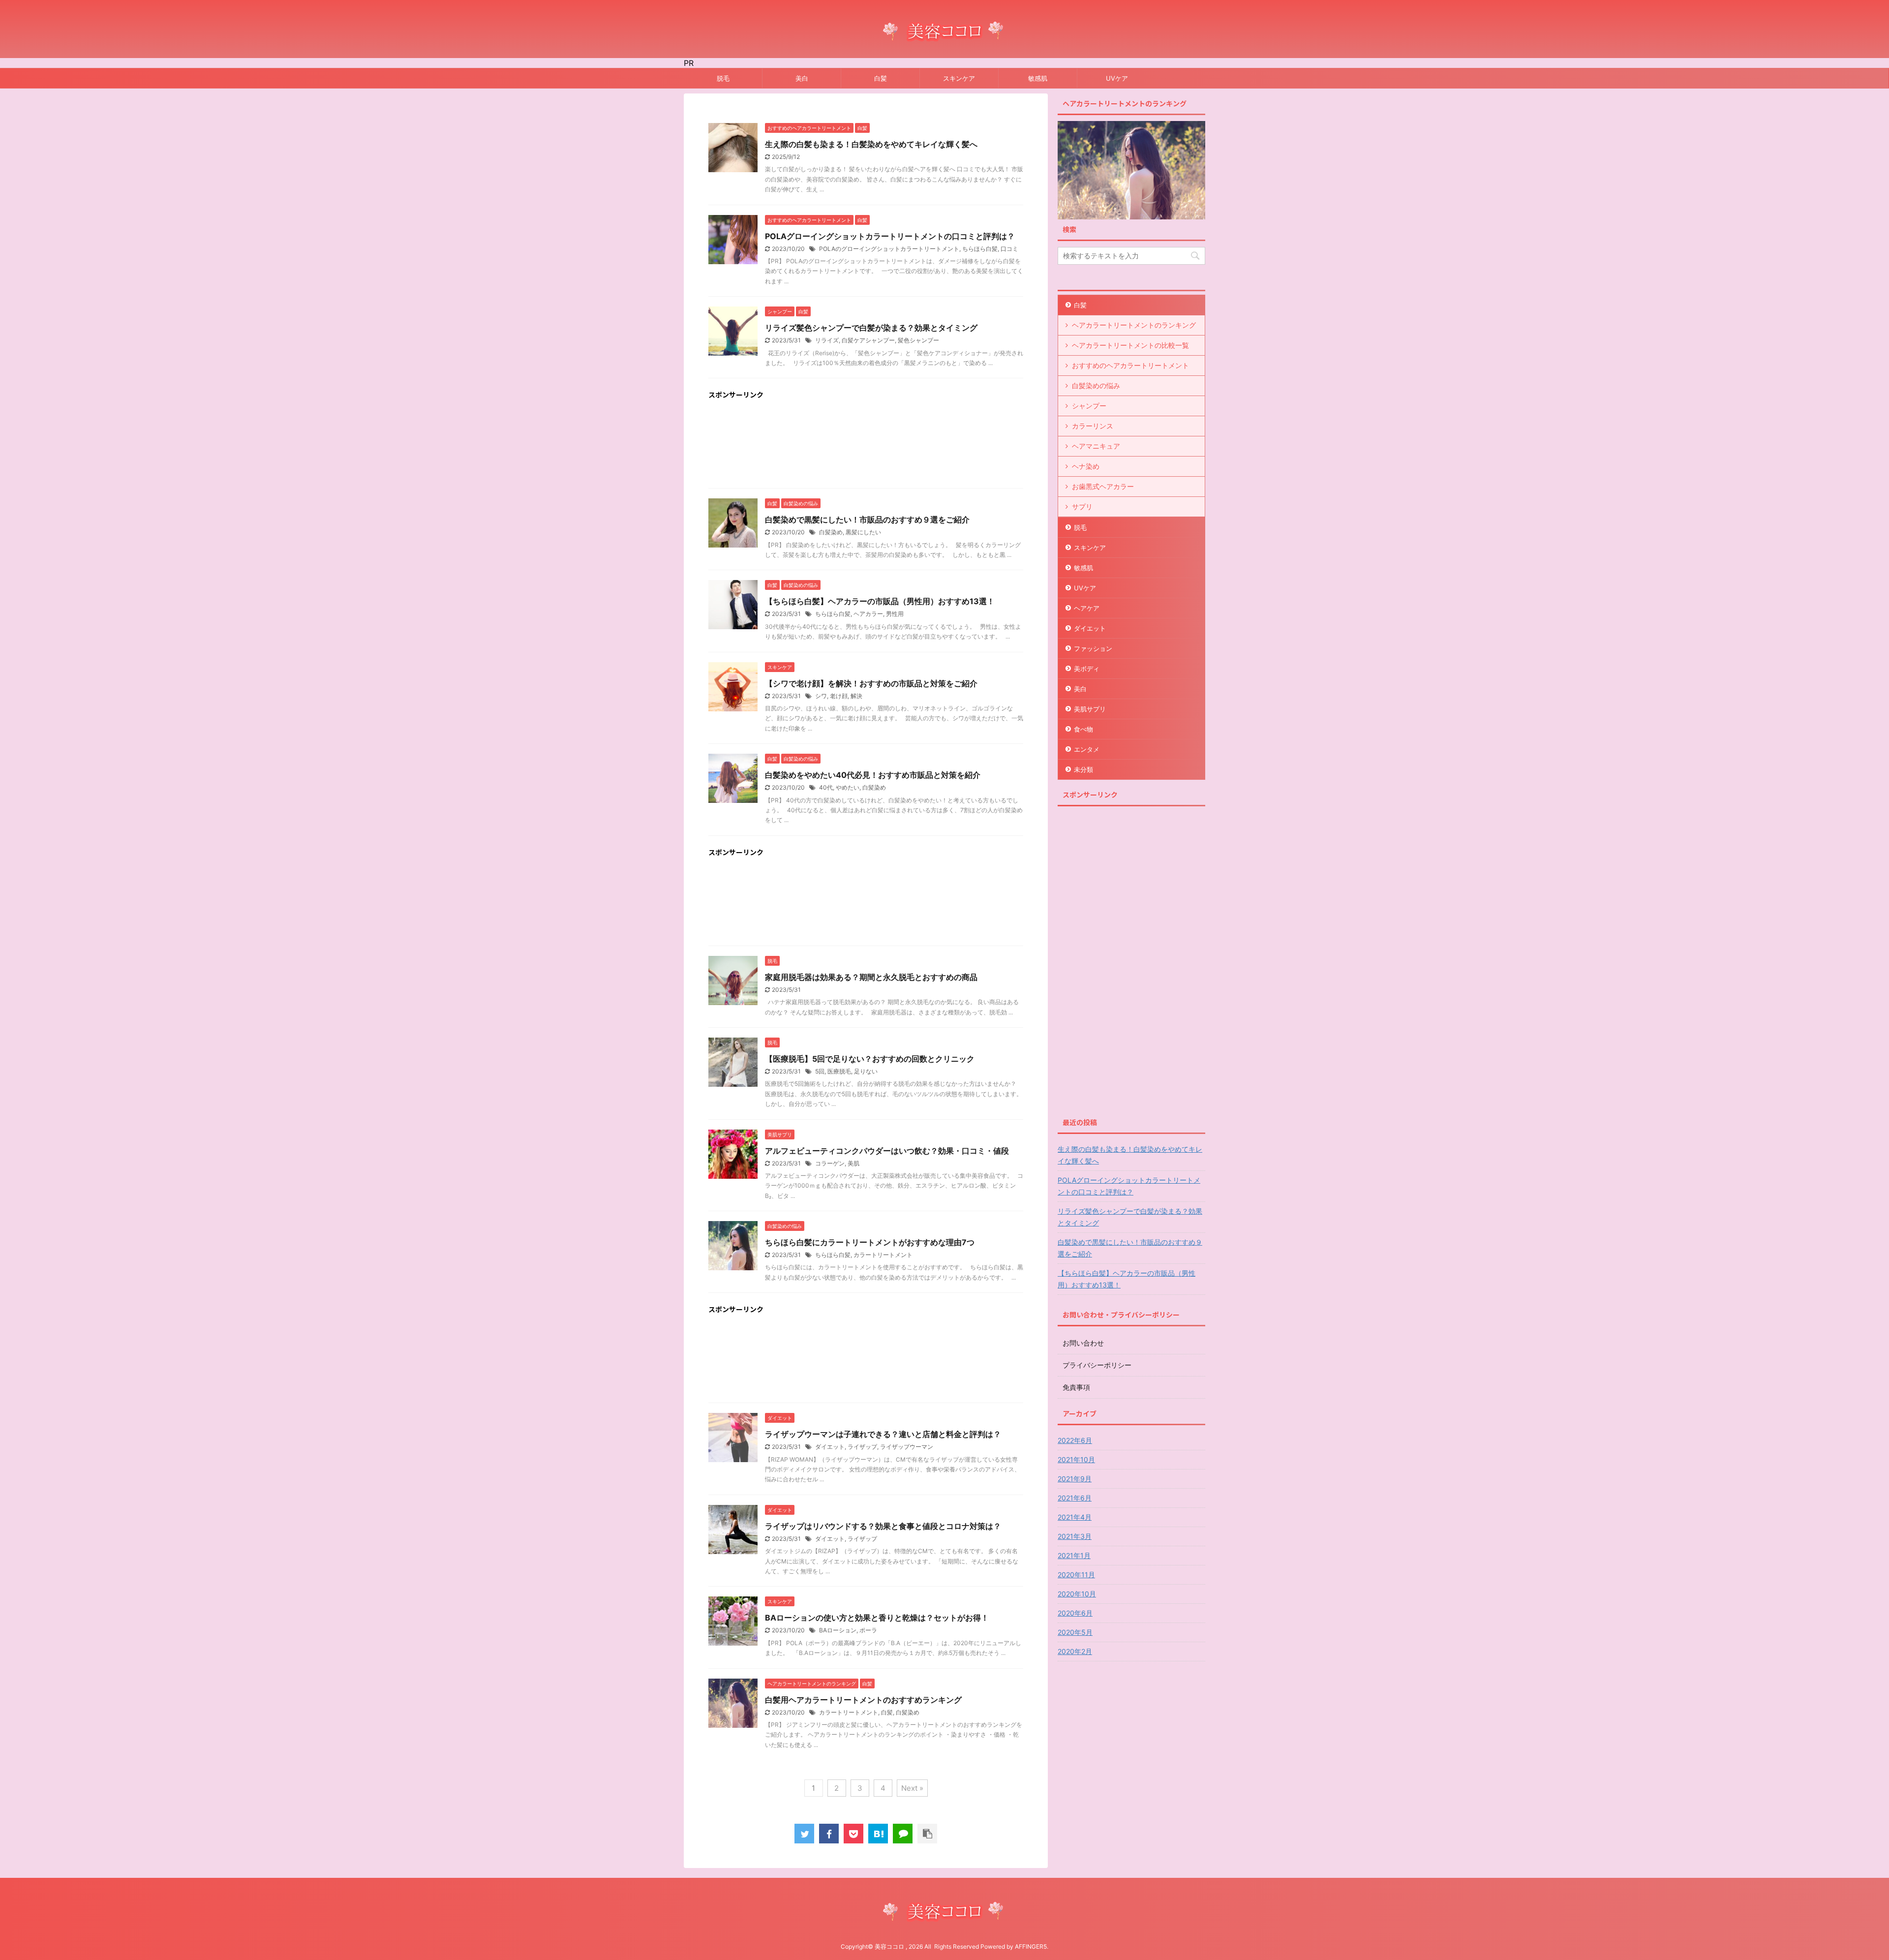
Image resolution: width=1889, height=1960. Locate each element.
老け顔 (839, 696)
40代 (826, 787)
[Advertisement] (866, 446)
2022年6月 (1075, 1440)
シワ (821, 696)
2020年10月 (1077, 1594)
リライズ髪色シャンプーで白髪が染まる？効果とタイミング (871, 328)
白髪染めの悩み (1096, 385)
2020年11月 (1076, 1575)
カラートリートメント (883, 1255)
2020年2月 (1075, 1651)
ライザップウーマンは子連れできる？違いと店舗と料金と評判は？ (883, 1434)
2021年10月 (1076, 1459)
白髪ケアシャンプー (868, 340)
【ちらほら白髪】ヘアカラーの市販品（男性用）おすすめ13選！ (880, 601)
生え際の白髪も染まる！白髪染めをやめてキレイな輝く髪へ (871, 144)
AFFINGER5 (1031, 1946)
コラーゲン (830, 1163)
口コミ (1009, 249)
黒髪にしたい (863, 532)
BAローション (838, 1630)
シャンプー (1089, 406)
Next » (912, 1788)
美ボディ (1087, 669)
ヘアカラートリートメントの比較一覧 (1130, 345)
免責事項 (1076, 1387)
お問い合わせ (1083, 1343)
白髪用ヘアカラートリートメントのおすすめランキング (863, 1700)
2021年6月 (1075, 1498)
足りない (866, 1071)
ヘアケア (1087, 608)
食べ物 (1083, 729)
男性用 (895, 614)
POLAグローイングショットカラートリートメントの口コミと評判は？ (890, 236)
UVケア (1117, 78)
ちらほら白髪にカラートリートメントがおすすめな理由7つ (870, 1242)
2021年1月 (1074, 1555)
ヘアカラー (868, 614)
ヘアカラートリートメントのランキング (1134, 325)
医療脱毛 (839, 1071)
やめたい (848, 787)
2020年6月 (1075, 1613)
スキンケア (959, 78)
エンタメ (1087, 749)
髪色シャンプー (918, 340)
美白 (802, 78)
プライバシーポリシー (1097, 1365)
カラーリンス (1093, 426)
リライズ (827, 340)
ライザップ (862, 1447)
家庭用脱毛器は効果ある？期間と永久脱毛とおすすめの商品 (871, 977)
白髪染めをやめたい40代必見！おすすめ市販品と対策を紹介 (873, 775)
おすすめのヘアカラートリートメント (1130, 365)
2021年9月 (1075, 1479)
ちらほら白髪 (980, 249)
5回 (820, 1071)
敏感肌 (1038, 78)
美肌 (853, 1163)
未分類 (1083, 769)
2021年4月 (1075, 1517)
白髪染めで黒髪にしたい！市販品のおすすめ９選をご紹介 (867, 520)
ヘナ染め (1086, 466)
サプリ (1082, 506)
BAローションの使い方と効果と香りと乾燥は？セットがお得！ (877, 1618)
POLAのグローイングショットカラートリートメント (889, 249)
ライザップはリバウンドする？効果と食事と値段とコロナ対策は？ (883, 1526)
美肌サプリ (1090, 709)
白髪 (881, 78)
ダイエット (830, 1447)
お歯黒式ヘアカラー (1103, 486)
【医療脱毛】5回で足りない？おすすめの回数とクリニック (870, 1059)
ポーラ (868, 1630)
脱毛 (723, 78)
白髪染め (831, 532)
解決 (856, 696)
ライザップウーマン (907, 1447)
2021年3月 (1075, 1536)
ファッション (1093, 648)
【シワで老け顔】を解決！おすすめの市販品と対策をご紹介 (871, 683)
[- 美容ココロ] (878, 1834)
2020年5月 (1075, 1632)
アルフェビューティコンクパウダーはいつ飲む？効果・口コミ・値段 (887, 1151)
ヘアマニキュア (1096, 446)
